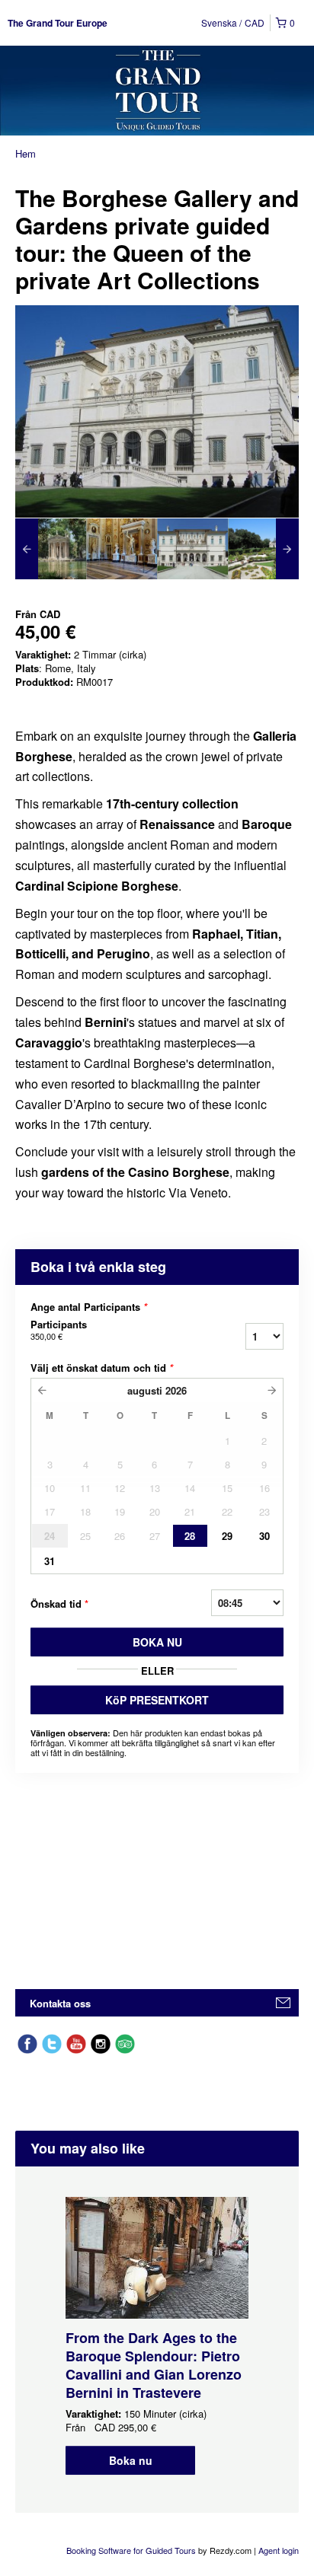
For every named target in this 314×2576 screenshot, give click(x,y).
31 (50, 1561)
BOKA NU (157, 1642)
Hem (26, 153)
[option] (51, 549)
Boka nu (131, 2460)
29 (227, 1536)
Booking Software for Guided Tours (132, 2550)
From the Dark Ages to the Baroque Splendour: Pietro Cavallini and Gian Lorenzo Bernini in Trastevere (154, 2365)
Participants (59, 1330)
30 (264, 1536)
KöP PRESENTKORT (157, 1700)
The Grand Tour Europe (58, 23)
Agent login (279, 2550)
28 (190, 1536)
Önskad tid (59, 1604)
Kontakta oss (60, 2003)
